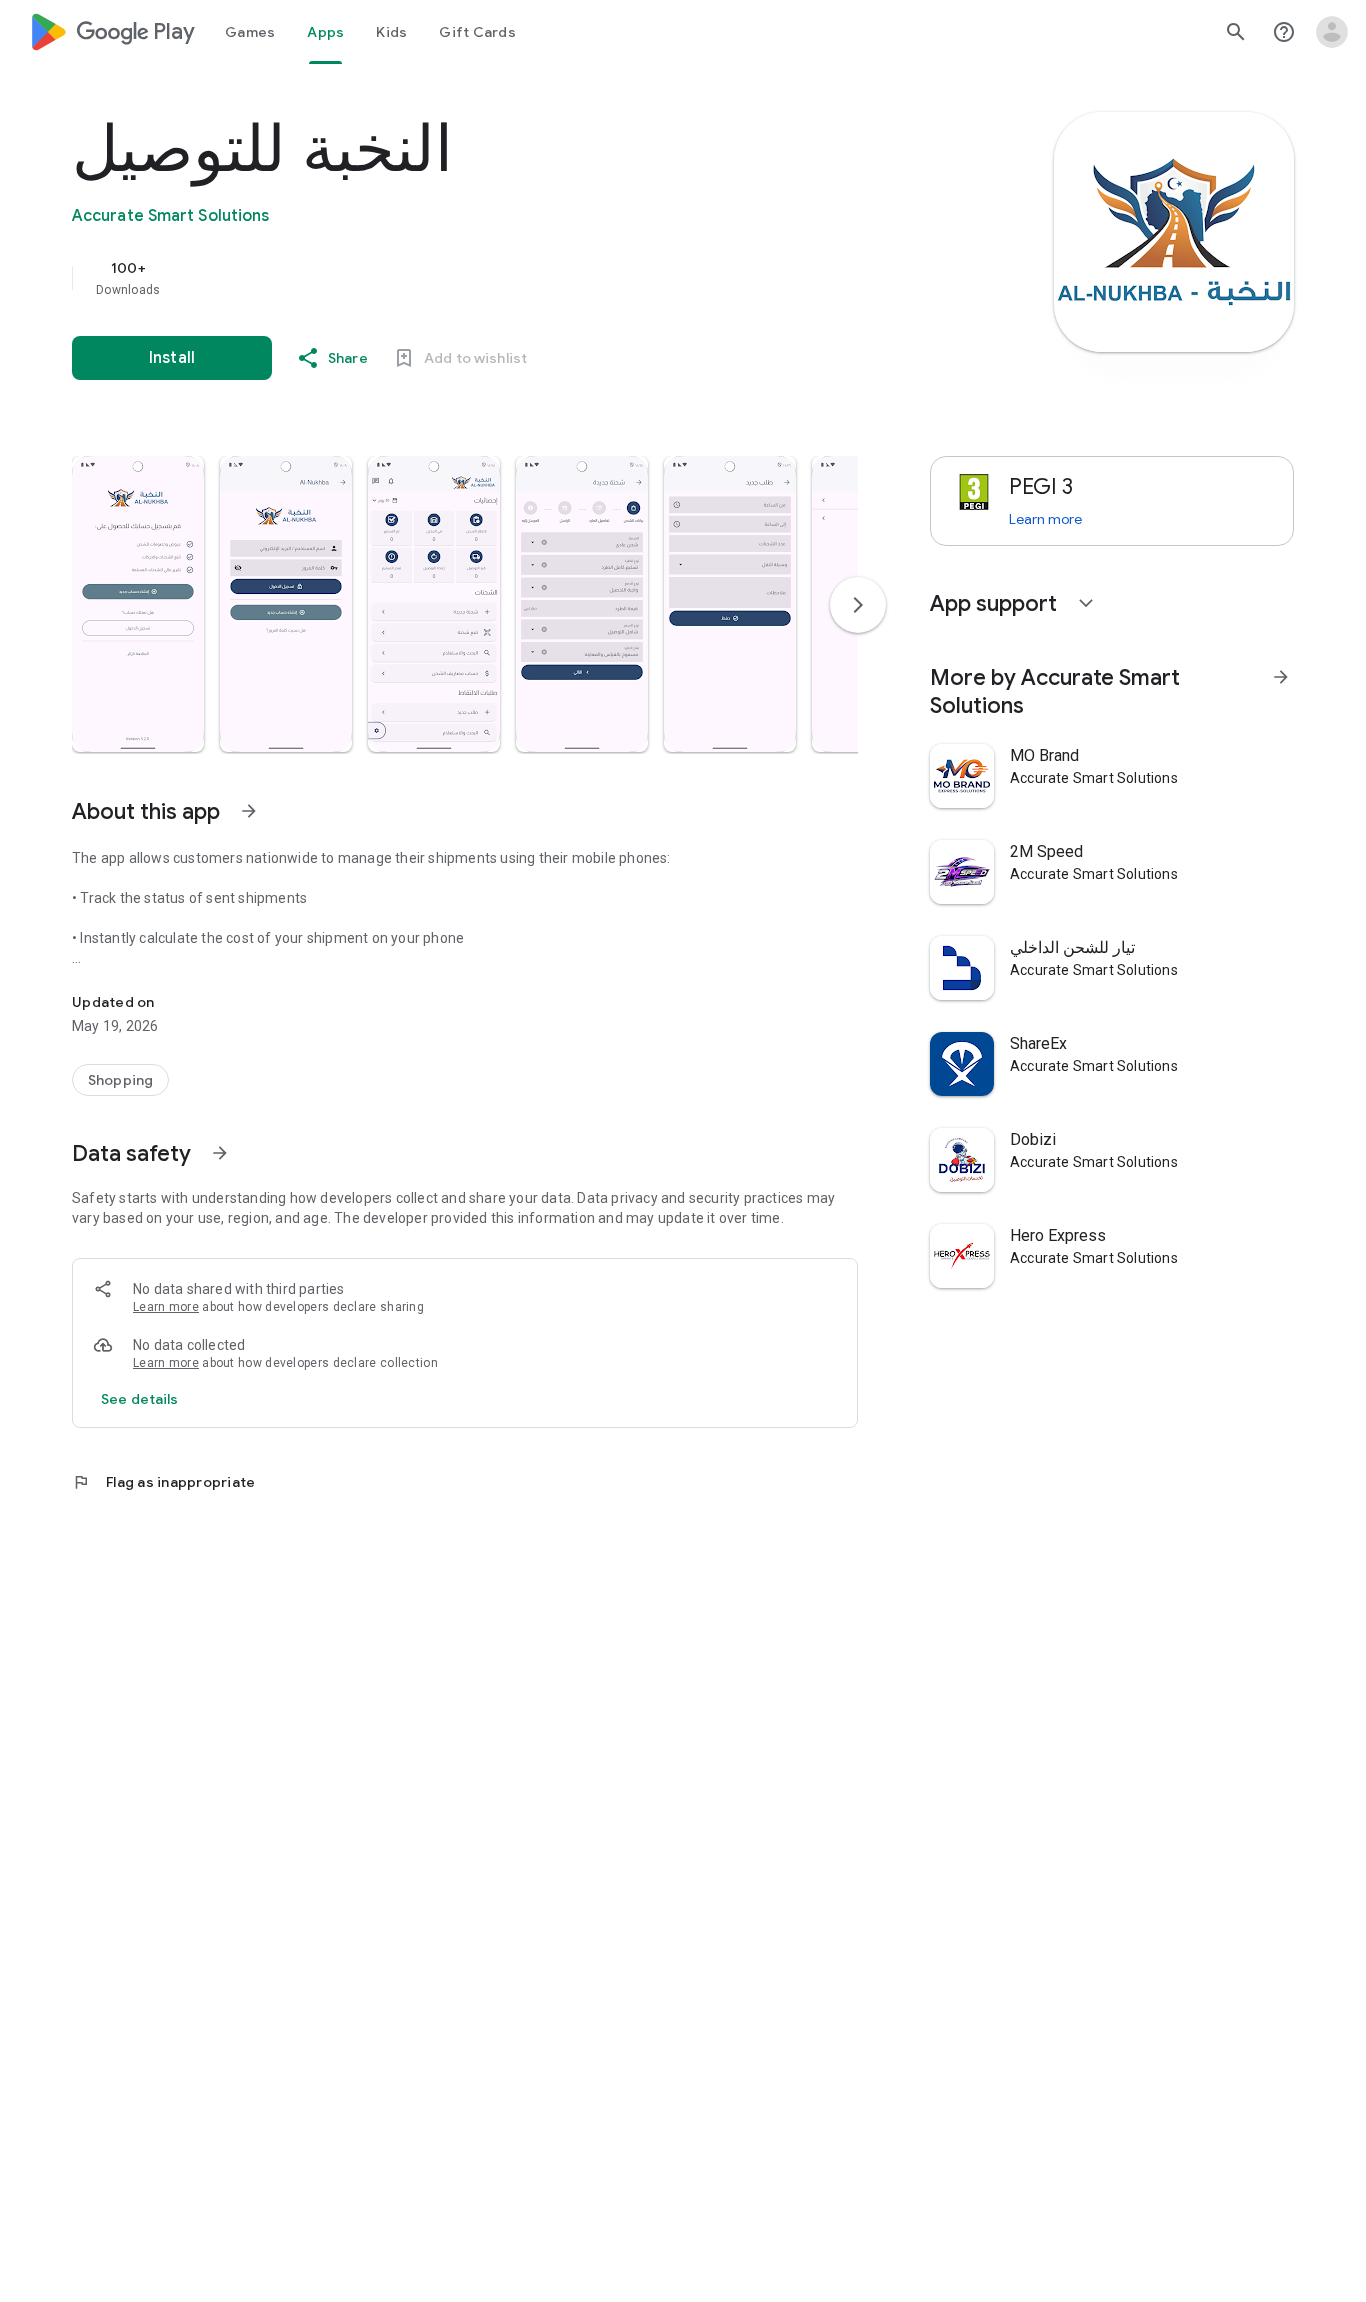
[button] (138, 604)
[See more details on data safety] (140, 1399)
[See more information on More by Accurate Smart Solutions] (1281, 677)
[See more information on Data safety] (220, 1153)
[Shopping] (120, 1080)
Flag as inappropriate (163, 1482)
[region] (472, 278)
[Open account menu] (1332, 32)
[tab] (250, 32)
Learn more (166, 1307)
